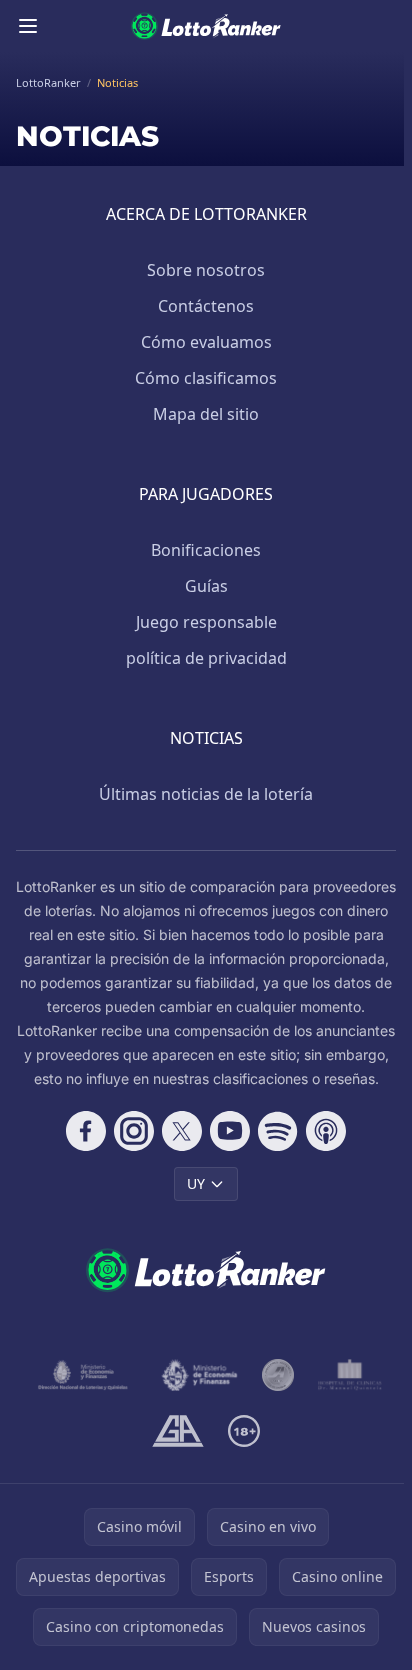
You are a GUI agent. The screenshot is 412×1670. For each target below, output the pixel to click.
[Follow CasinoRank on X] (182, 1131)
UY (196, 1183)
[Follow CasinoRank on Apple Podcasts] (326, 1131)
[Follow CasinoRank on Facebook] (86, 1131)
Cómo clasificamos (206, 378)
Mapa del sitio (206, 414)
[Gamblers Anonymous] (177, 1431)
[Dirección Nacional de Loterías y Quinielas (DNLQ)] (83, 1375)
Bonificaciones (206, 550)
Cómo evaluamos (206, 342)
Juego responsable (206, 622)
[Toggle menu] (28, 26)
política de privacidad (206, 658)
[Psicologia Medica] (350, 1375)
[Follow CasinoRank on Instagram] (134, 1131)
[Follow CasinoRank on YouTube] (230, 1131)
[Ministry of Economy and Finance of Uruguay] (199, 1375)
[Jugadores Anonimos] (278, 1375)
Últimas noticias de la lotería (206, 794)
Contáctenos (206, 306)
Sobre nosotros (206, 270)
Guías (206, 586)
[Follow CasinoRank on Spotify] (278, 1131)
